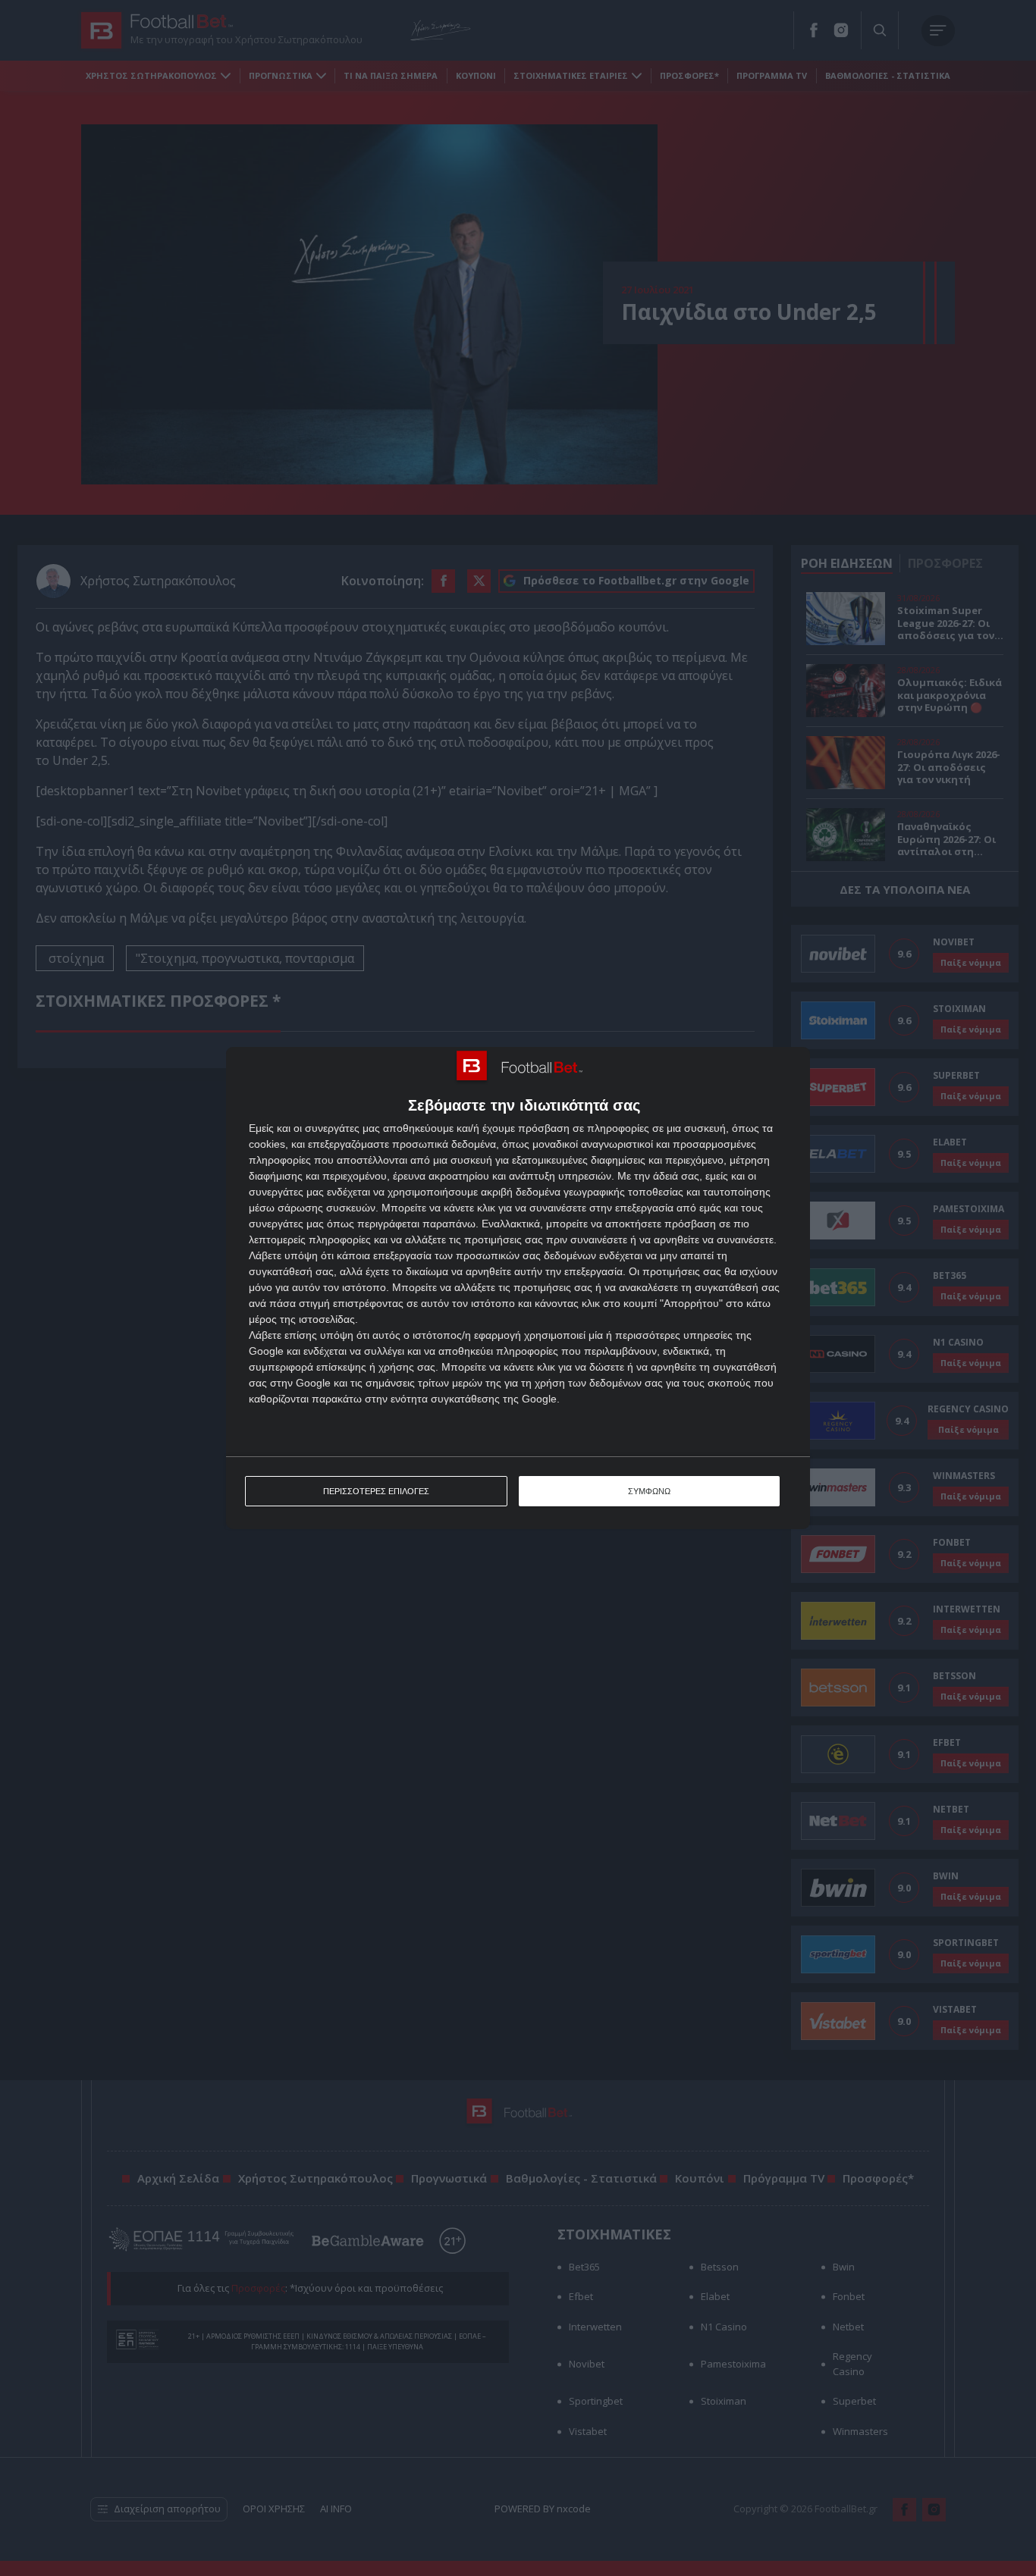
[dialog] (518, 1288)
